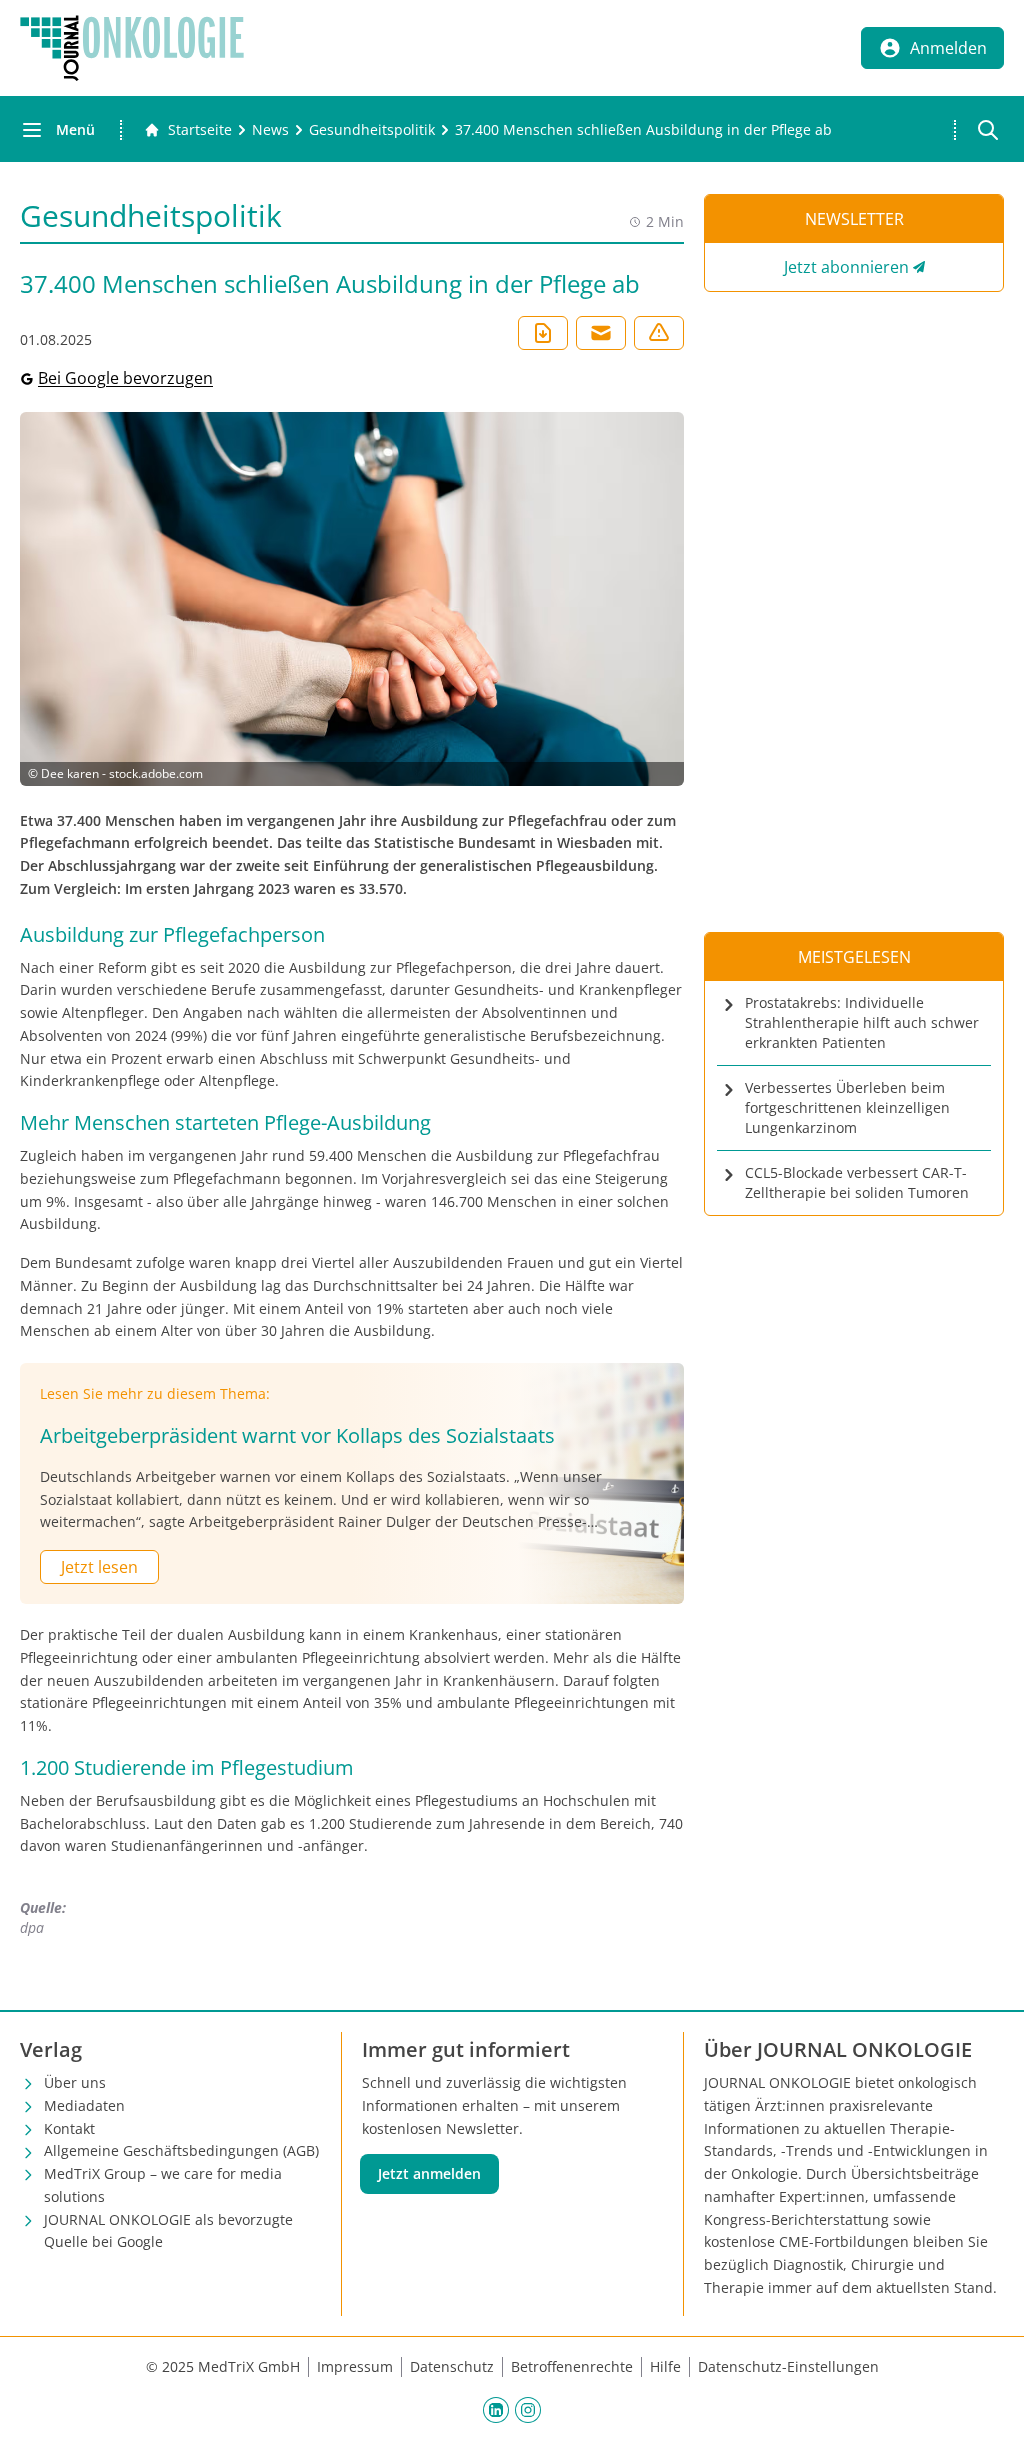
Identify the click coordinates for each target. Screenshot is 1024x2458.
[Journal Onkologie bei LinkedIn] (496, 2410)
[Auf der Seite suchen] (988, 130)
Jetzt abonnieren (846, 267)
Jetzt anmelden (429, 2173)
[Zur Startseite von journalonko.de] (132, 48)
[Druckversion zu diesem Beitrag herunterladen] (543, 333)
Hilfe (665, 2366)
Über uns (75, 2082)
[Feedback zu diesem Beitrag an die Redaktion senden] (659, 333)
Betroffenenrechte (572, 2366)
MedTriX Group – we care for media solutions (163, 2185)
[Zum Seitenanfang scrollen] (988, 2422)
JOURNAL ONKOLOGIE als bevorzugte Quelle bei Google (168, 2231)
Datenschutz (452, 2366)
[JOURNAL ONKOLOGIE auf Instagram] (528, 2410)
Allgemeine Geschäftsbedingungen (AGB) (181, 2150)
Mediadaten (84, 2105)
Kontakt (69, 2128)
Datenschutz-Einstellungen (788, 2366)
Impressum (355, 2366)
